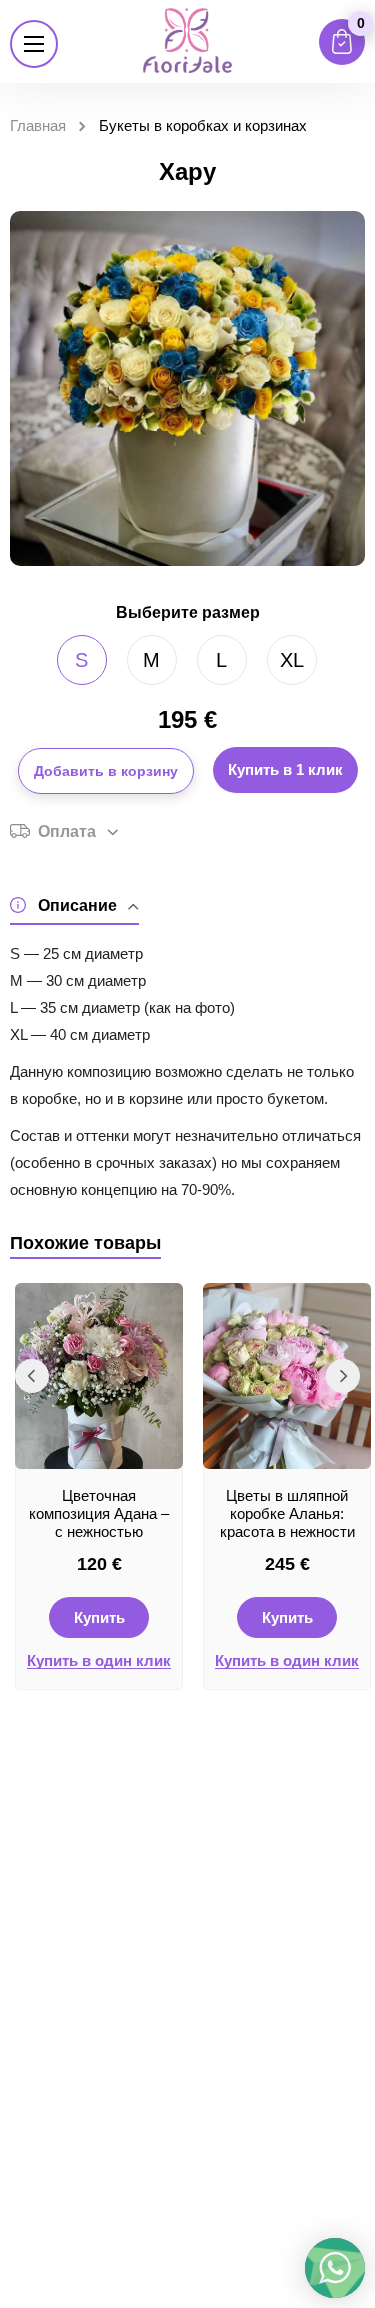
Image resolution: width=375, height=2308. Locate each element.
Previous (32, 1376)
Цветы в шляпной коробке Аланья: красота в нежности (287, 1513)
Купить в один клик (99, 1661)
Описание (77, 905)
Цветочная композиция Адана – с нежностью (99, 1513)
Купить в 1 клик (285, 769)
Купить (99, 1617)
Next (343, 1376)
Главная (38, 125)
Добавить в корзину (106, 771)
